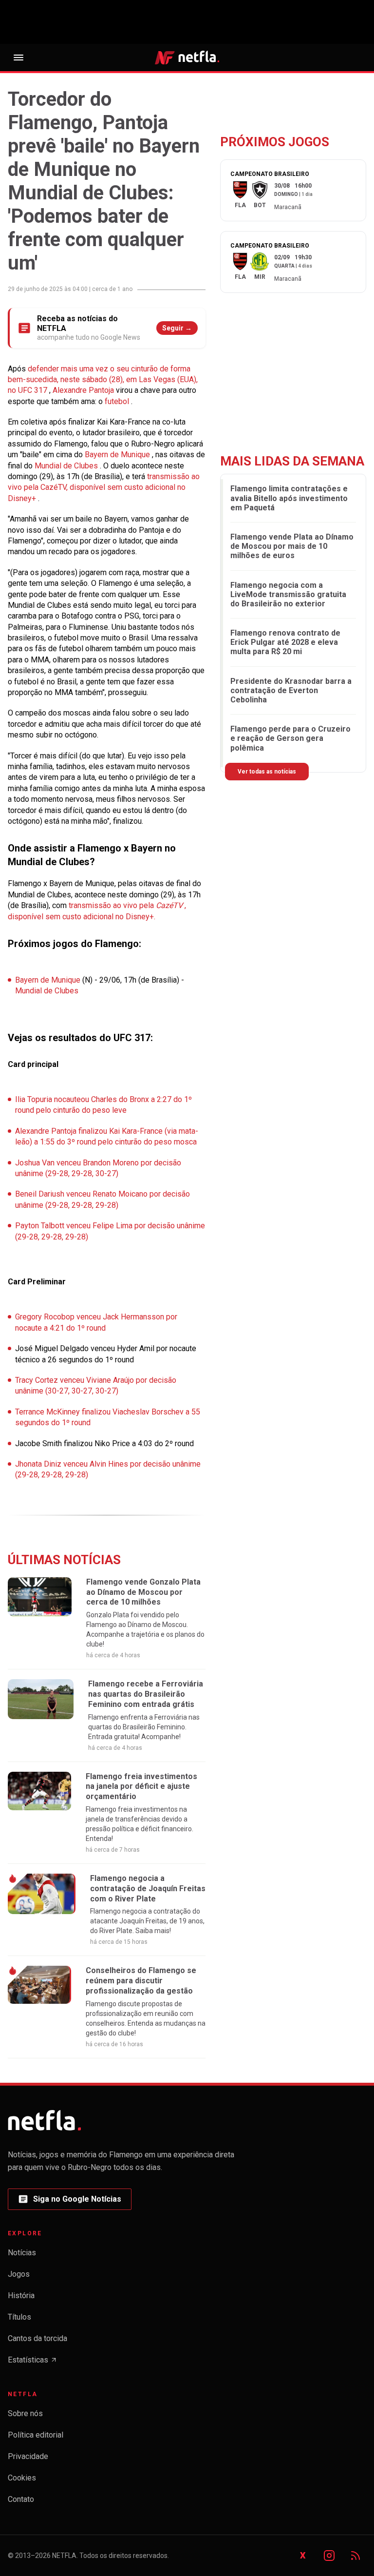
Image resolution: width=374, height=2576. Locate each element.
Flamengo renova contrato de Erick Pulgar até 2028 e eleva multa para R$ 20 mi (285, 642)
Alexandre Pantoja (84, 390)
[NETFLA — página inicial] (187, 57)
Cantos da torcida (37, 2338)
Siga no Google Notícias (69, 2202)
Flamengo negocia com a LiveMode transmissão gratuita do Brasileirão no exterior (288, 594)
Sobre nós (25, 2413)
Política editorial (36, 2435)
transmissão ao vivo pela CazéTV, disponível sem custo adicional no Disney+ (104, 487)
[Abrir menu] (19, 58)
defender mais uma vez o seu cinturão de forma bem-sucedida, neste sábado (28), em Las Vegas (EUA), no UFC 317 (103, 380)
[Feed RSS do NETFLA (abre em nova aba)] (355, 2556)
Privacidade (28, 2456)
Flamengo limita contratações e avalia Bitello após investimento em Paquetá (289, 498)
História (21, 2295)
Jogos (19, 2274)
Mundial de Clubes (67, 466)
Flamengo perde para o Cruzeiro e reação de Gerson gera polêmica (290, 738)
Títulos (19, 2317)
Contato (21, 2499)
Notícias (22, 2253)
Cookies (22, 2478)
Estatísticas (33, 2363)
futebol (118, 401)
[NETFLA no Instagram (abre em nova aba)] (329, 2556)
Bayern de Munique (118, 455)
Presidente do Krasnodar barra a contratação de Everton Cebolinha (291, 690)
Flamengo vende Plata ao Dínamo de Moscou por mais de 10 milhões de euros (292, 546)
